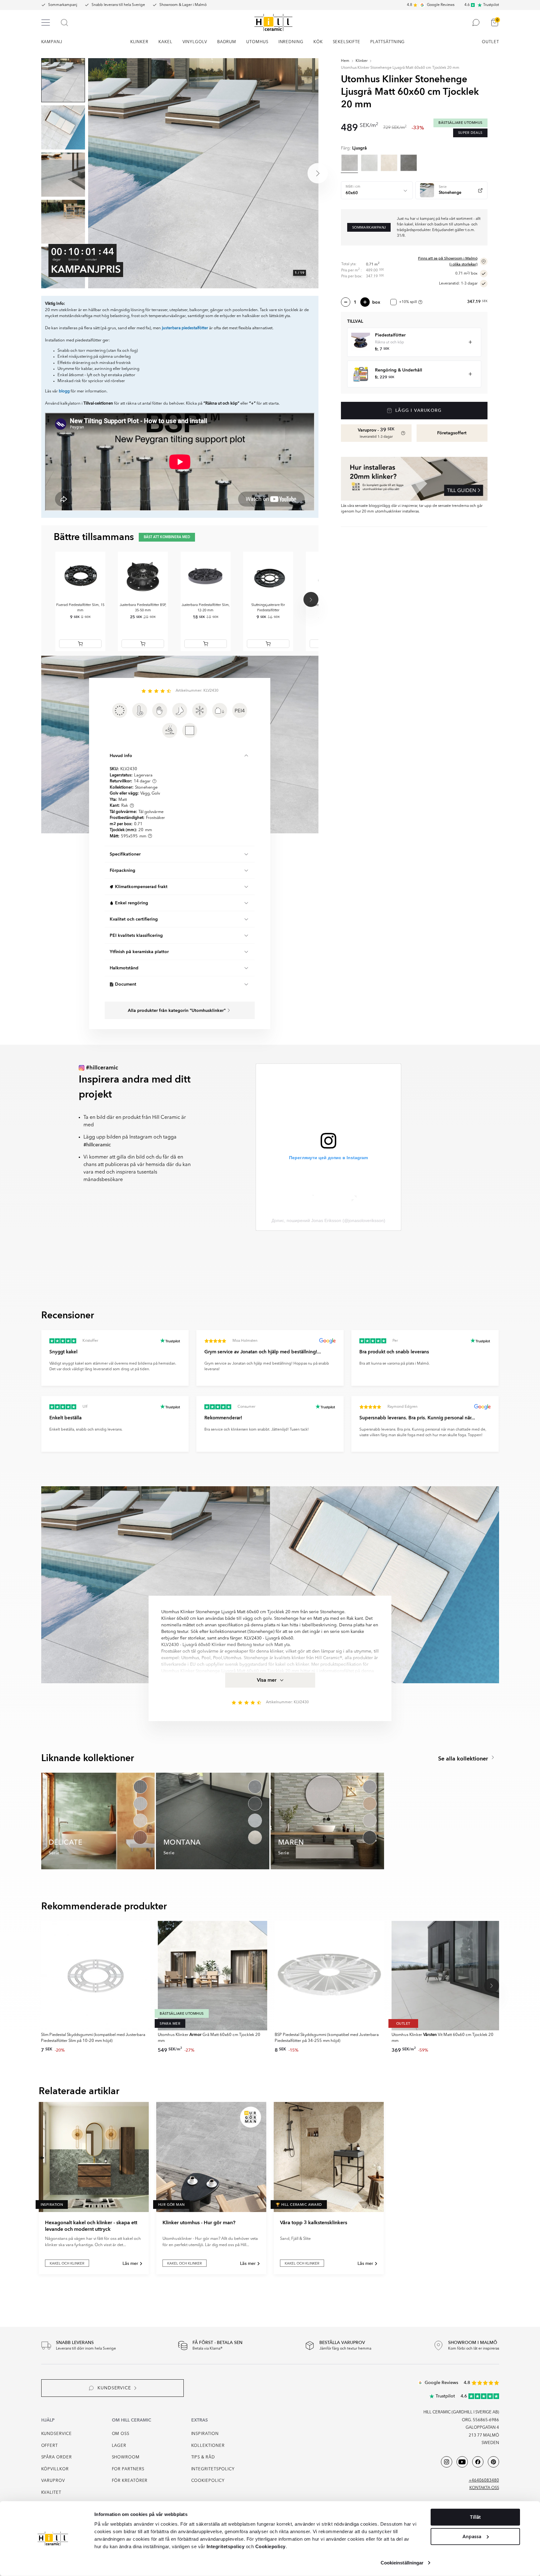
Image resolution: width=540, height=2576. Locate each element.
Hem (345, 61)
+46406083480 (484, 2480)
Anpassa (472, 2536)
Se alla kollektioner (464, 1759)
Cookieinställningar (402, 2563)
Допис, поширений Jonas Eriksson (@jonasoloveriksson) (328, 1220)
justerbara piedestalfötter (185, 328)
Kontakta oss (484, 2488)
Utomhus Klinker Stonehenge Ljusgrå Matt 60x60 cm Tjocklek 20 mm (400, 68)
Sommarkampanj (63, 5)
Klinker (362, 61)
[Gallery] (203, 173)
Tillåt (475, 2517)
